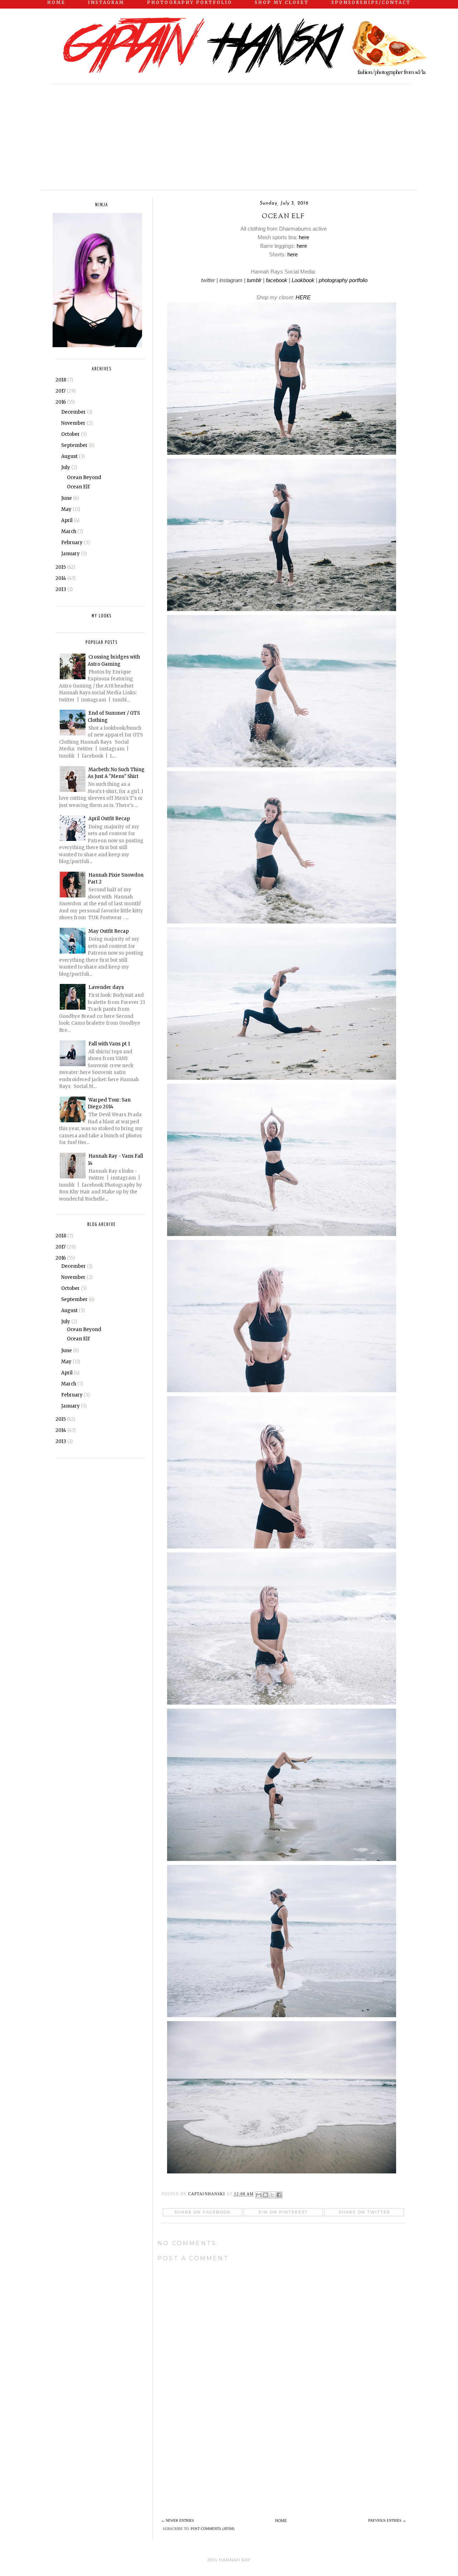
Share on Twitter (364, 2212)
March (69, 531)
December (74, 412)
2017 (61, 391)
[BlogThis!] (265, 2195)
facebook (277, 280)
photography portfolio (343, 280)
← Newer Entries (177, 2520)
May (67, 509)
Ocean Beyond (84, 477)
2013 (61, 589)
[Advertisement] (95, 134)
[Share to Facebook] (279, 2195)
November (74, 423)
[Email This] (259, 2195)
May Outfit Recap (109, 931)
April (67, 520)
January (71, 554)
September (75, 445)
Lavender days (106, 987)
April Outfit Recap (109, 819)
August (70, 456)
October (71, 434)
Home (281, 2521)
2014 (61, 578)
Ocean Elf (78, 487)
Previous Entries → (387, 2520)
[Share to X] (272, 2195)
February (72, 543)
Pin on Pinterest (283, 2212)
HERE (303, 297)
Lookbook (303, 280)
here (304, 237)
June (67, 498)
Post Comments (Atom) (213, 2529)
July (66, 467)
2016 (61, 402)
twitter (207, 280)
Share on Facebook (203, 2212)
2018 (61, 380)
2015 (61, 567)
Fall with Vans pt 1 (109, 1044)
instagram (231, 280)
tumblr (254, 280)
